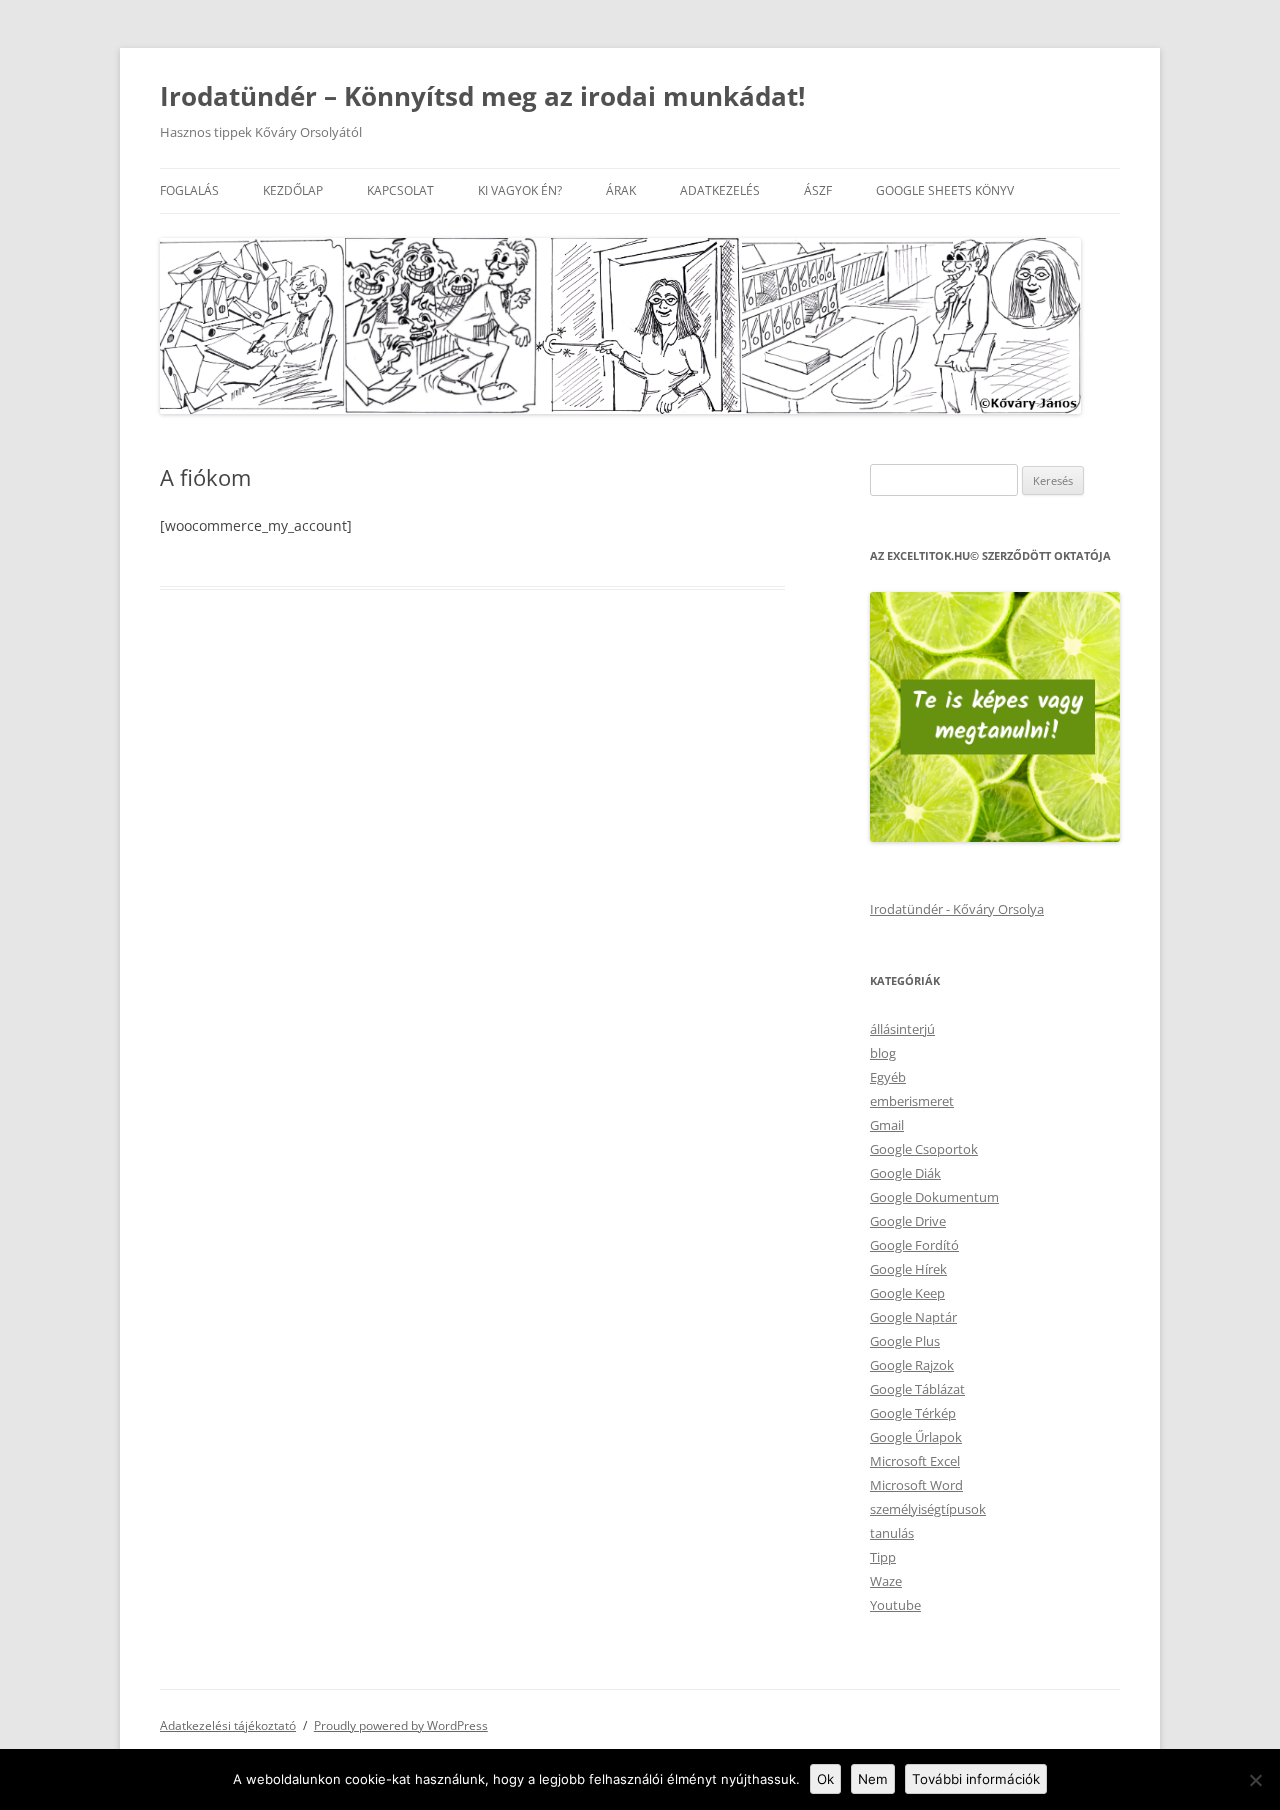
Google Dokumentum (934, 1197)
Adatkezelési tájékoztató (228, 1725)
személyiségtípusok (928, 1509)
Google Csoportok (924, 1149)
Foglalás (189, 190)
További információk (976, 1779)
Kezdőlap (293, 190)
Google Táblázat (917, 1389)
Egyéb (888, 1077)
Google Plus (905, 1341)
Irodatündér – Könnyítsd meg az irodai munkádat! (482, 96)
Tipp (883, 1557)
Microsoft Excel (915, 1461)
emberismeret (912, 1101)
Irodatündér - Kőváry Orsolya (957, 909)
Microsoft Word (916, 1485)
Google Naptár (913, 1317)
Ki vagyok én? (520, 190)
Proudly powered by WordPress (401, 1725)
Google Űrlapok (916, 1437)
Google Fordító (914, 1245)
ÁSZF (818, 190)
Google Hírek (908, 1269)
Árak (621, 190)
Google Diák (905, 1173)
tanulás (892, 1533)
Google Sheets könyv (945, 190)
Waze (886, 1581)
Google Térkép (913, 1413)
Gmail (887, 1125)
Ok (825, 1779)
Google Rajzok (912, 1365)
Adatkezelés (720, 190)
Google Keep (907, 1293)
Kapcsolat (400, 190)
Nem (873, 1779)
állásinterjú (902, 1029)
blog (883, 1053)
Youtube (895, 1605)
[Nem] (1255, 1780)
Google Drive (908, 1221)
